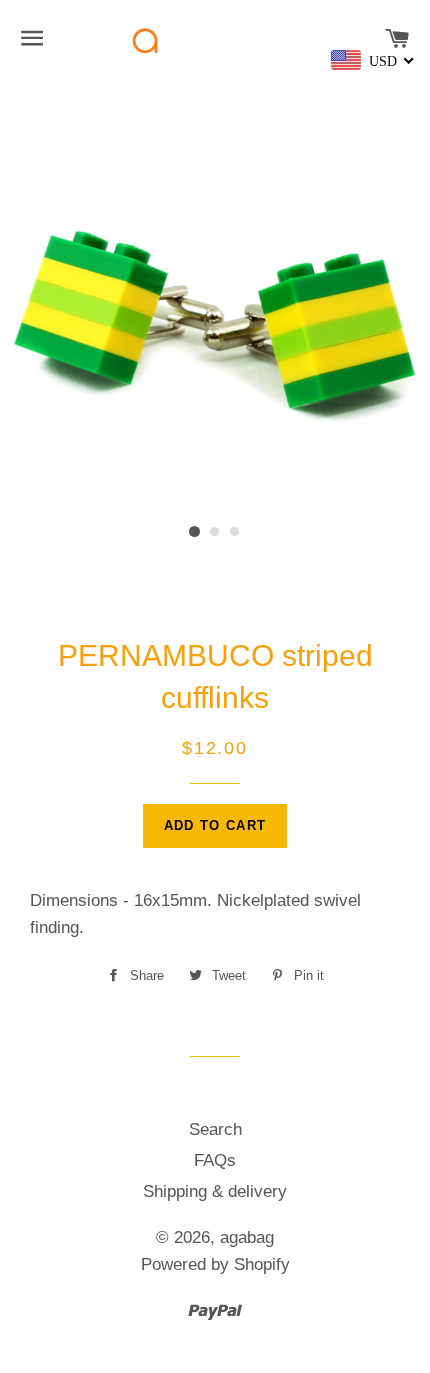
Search (215, 1129)
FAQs (215, 1160)
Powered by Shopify (215, 1264)
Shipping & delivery (215, 1191)
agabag (247, 1237)
